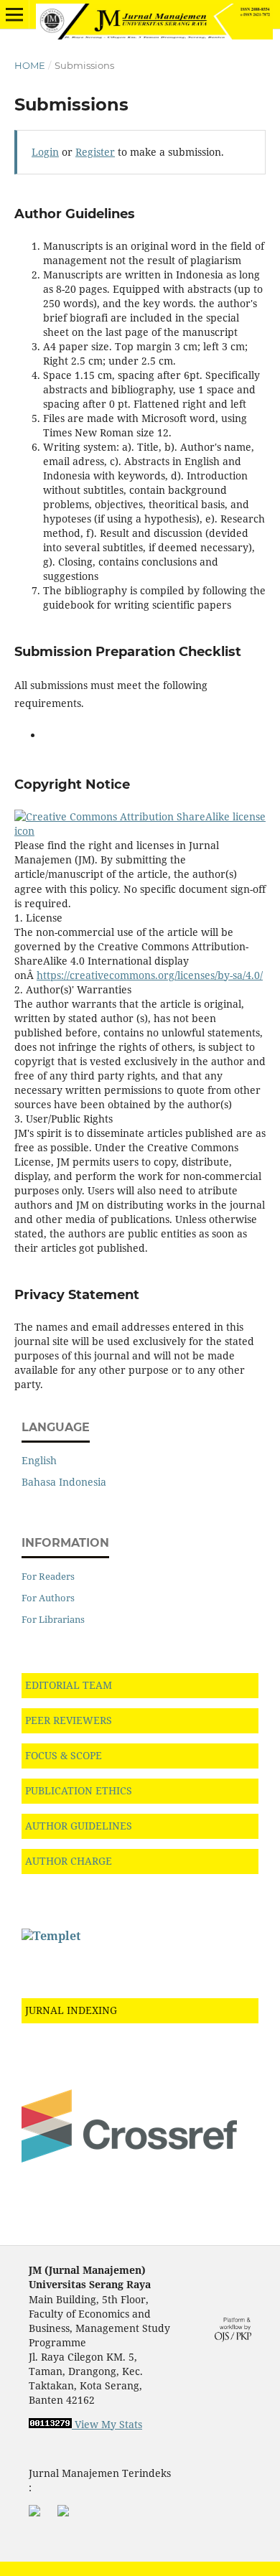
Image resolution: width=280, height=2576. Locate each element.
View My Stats (108, 2424)
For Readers (48, 1576)
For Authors (48, 1598)
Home (30, 65)
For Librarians (53, 1619)
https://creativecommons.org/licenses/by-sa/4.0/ (150, 975)
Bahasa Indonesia (64, 1482)
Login (45, 152)
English (39, 1460)
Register (95, 152)
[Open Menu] (14, 14)
